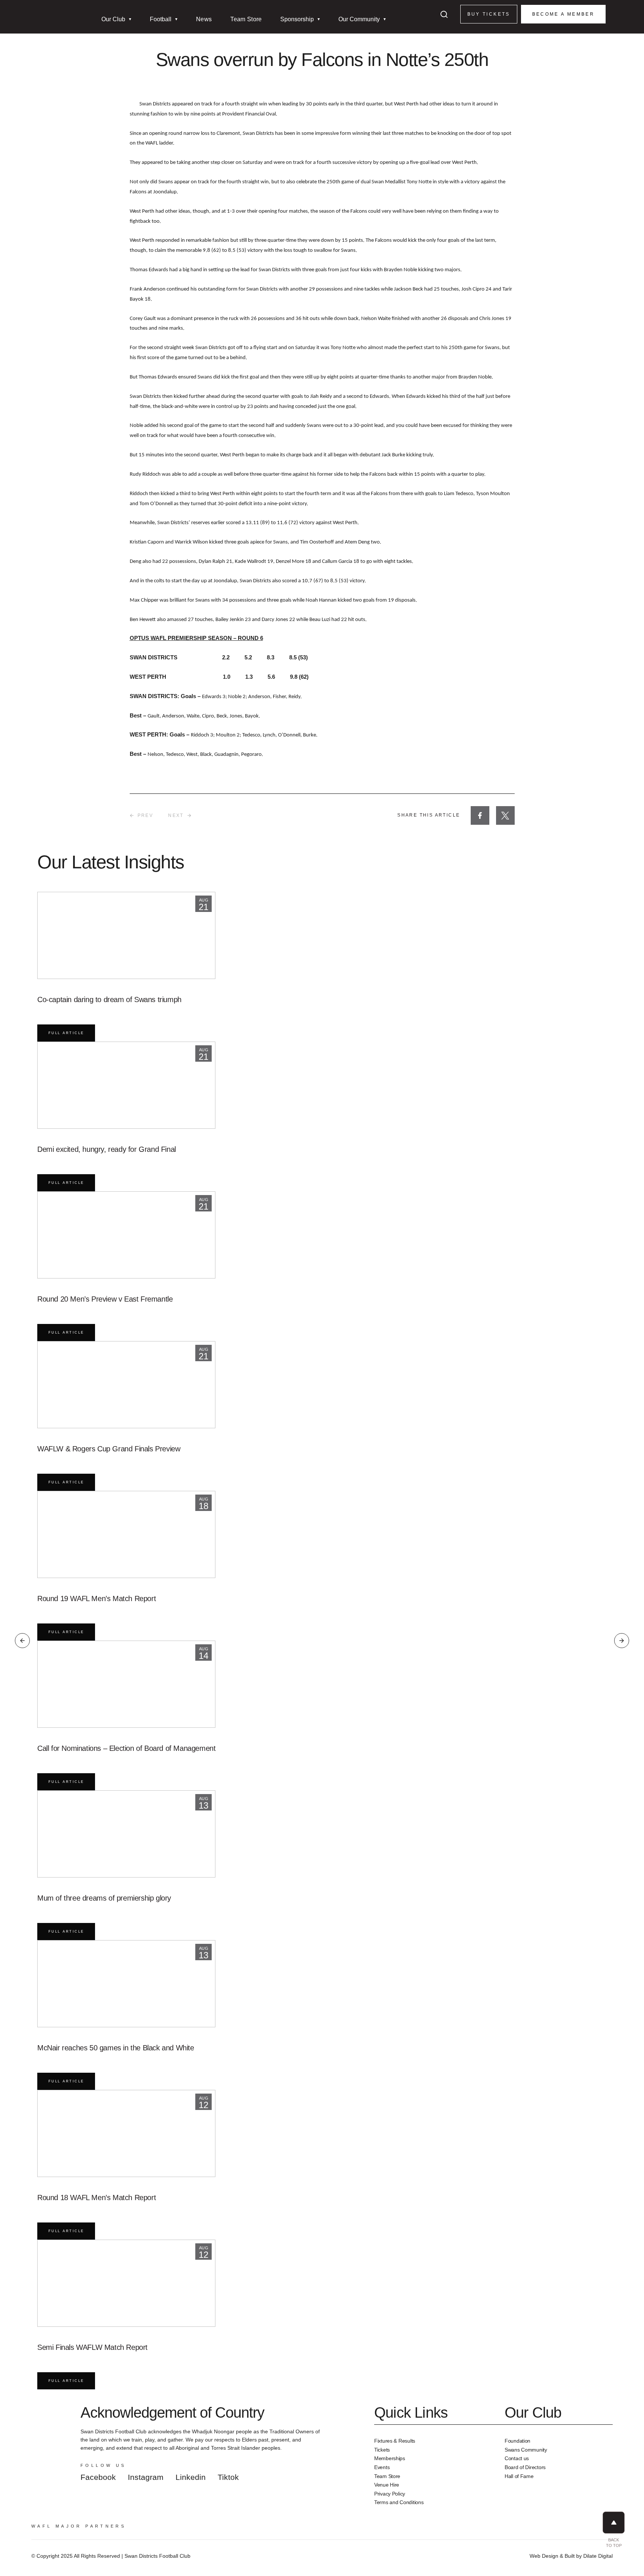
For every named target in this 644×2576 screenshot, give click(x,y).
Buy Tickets (489, 14)
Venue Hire (387, 2485)
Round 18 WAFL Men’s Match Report (97, 2198)
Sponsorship (297, 19)
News (204, 19)
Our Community (359, 19)
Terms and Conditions (399, 2502)
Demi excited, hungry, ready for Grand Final (107, 1149)
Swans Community (526, 2450)
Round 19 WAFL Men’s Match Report (97, 1598)
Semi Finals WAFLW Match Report (92, 2347)
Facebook (98, 2477)
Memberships (390, 2458)
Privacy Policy (390, 2494)
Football (161, 19)
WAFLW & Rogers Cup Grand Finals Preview (109, 1449)
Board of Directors (525, 2467)
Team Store (246, 19)
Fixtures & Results (395, 2441)
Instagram (146, 2477)
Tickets (382, 2450)
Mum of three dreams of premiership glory (104, 1898)
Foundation (517, 2441)
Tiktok (228, 2477)
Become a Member (563, 14)
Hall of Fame (519, 2476)
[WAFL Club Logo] (50, 26)
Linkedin (191, 2477)
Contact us (517, 2458)
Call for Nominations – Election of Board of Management (126, 1748)
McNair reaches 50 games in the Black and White (116, 2048)
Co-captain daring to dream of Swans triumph (109, 999)
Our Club (113, 19)
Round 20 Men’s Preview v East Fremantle (105, 1299)
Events (382, 2467)
